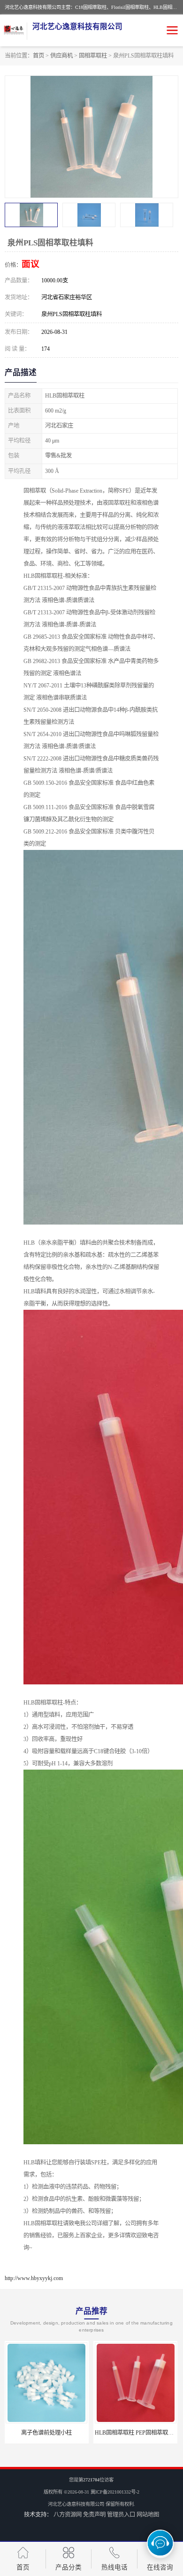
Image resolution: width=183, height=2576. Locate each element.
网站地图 (148, 2515)
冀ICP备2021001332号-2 (115, 2492)
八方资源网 (68, 2515)
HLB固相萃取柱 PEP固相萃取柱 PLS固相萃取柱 (65, 2433)
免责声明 (94, 2515)
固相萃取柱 (93, 56)
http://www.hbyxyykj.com (34, 2278)
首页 (38, 56)
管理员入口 (121, 2515)
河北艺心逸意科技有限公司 (76, 2504)
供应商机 (61, 56)
